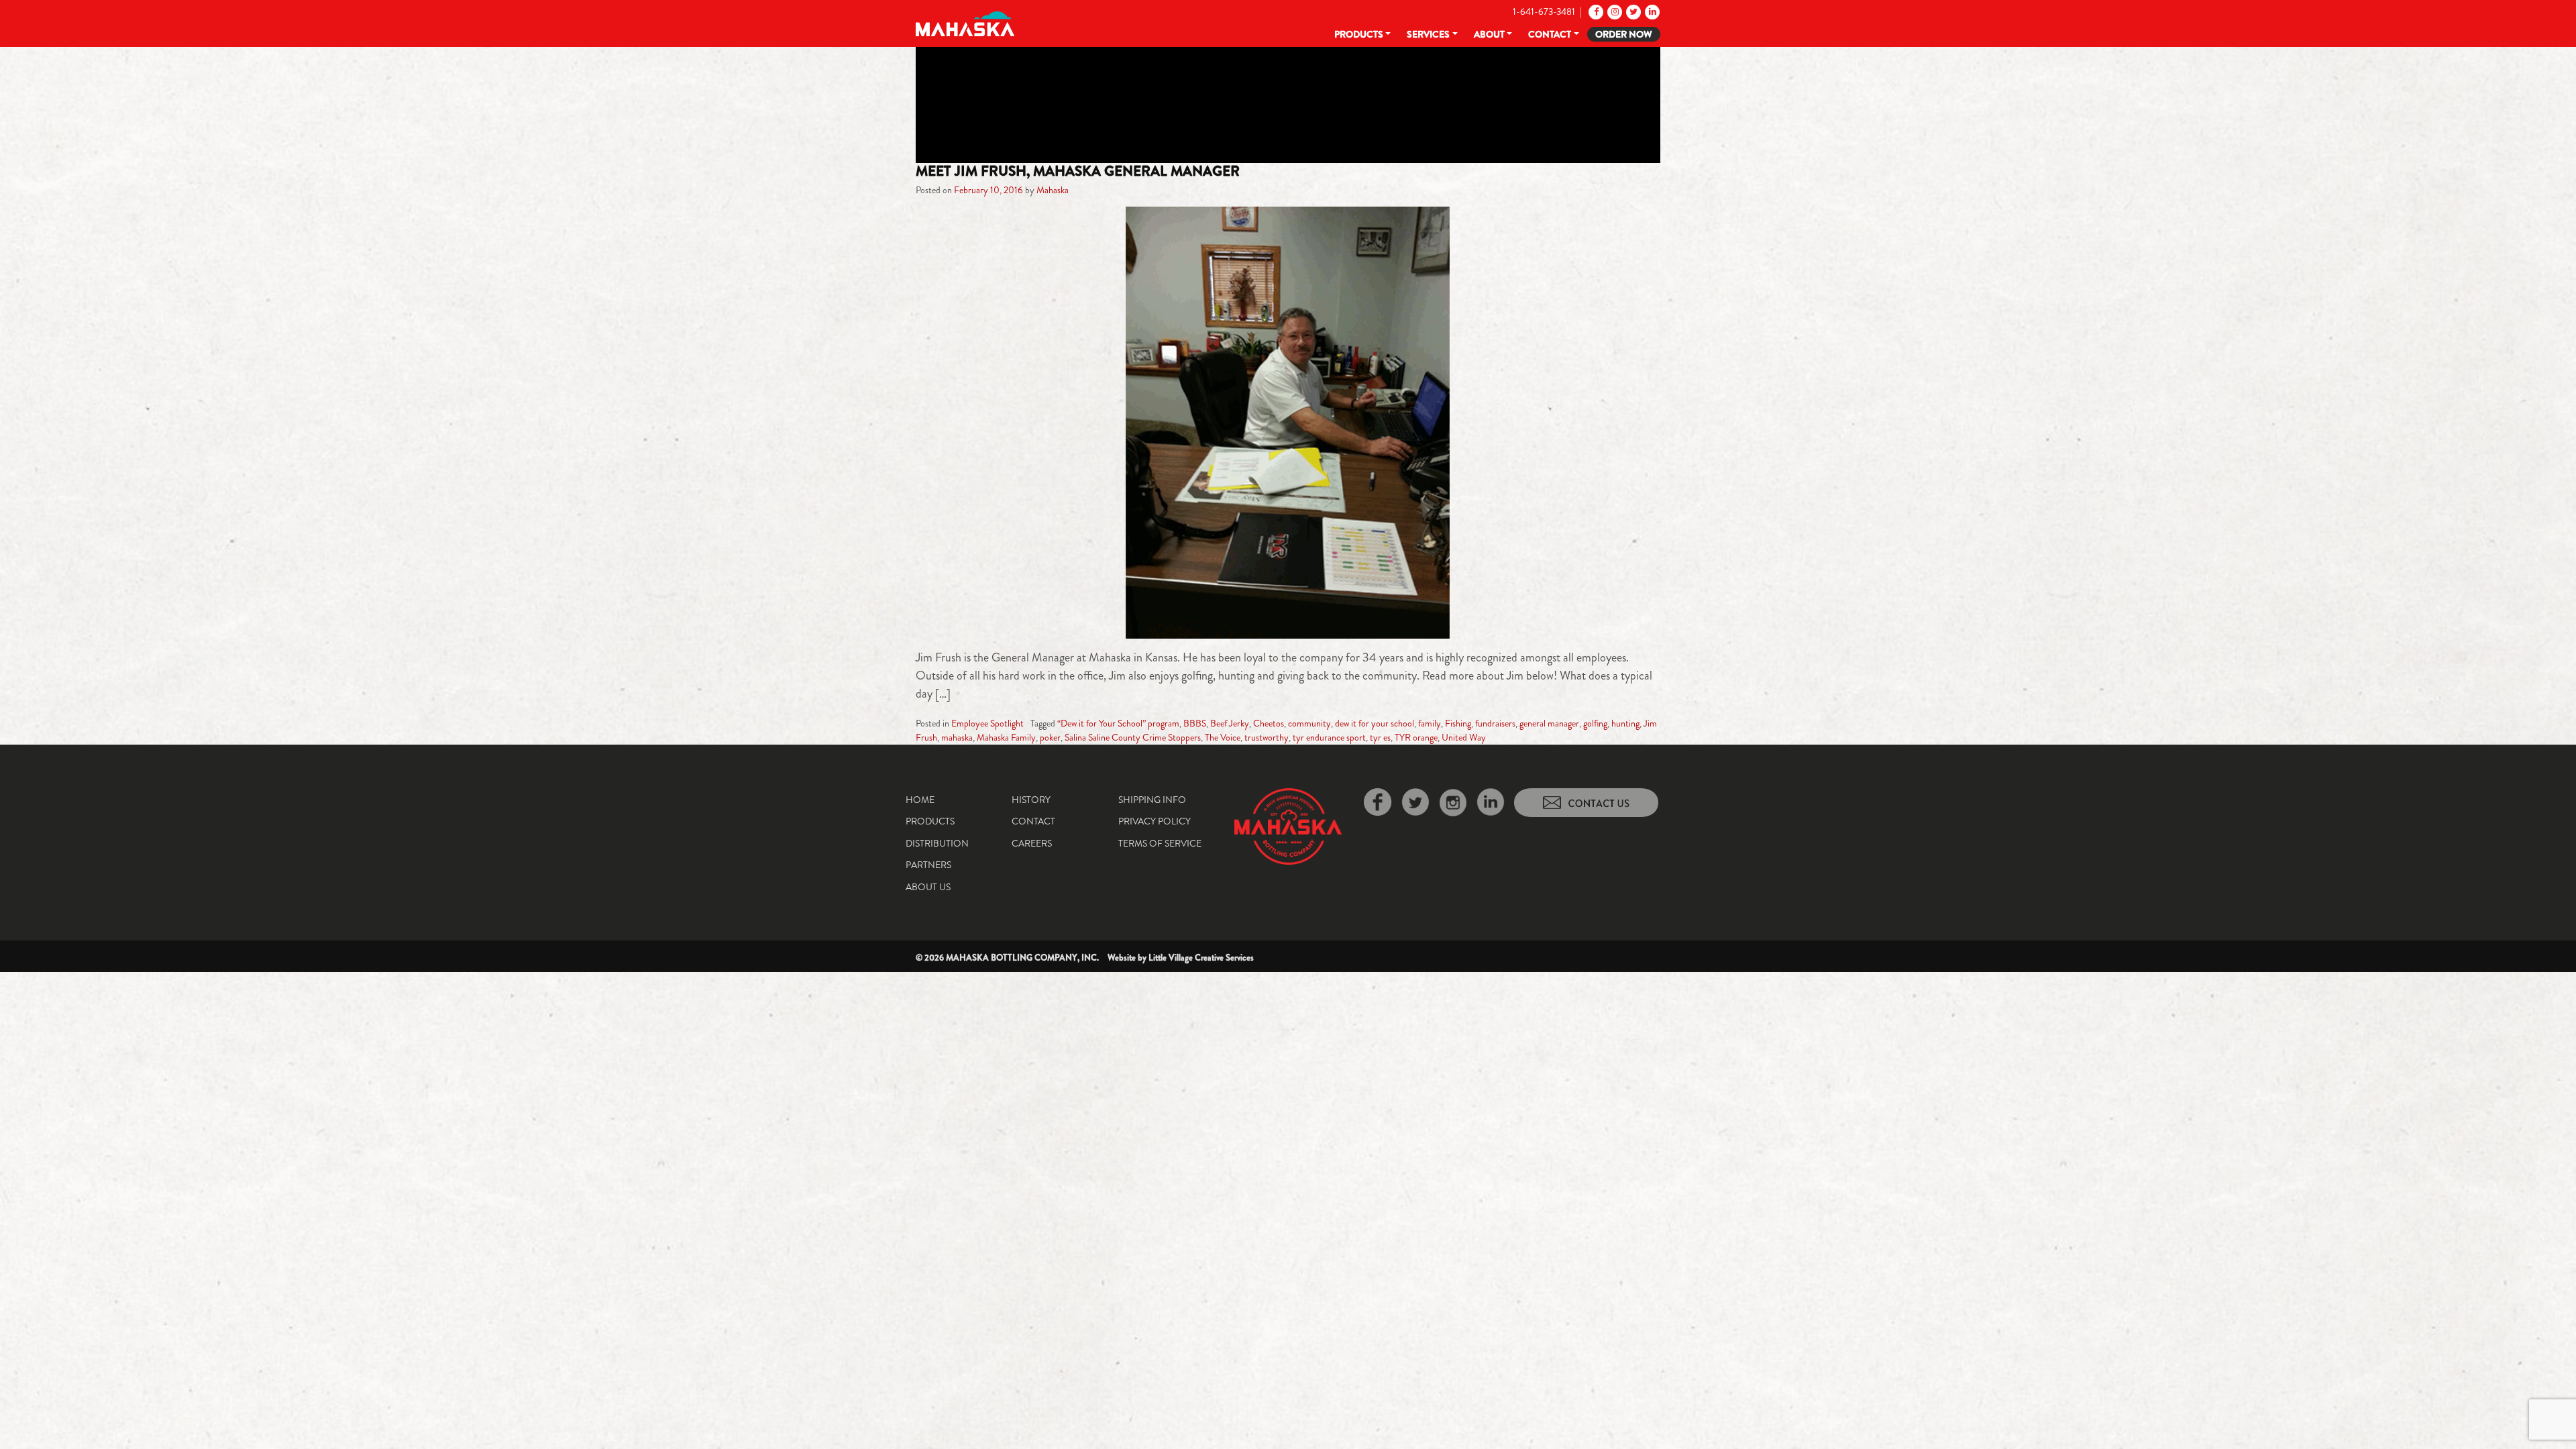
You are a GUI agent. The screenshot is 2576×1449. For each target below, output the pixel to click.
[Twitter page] (1632, 11)
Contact (1550, 34)
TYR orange (1416, 737)
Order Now (1624, 34)
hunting (1625, 723)
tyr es (1380, 737)
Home (920, 800)
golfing (1595, 723)
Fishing (1458, 723)
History (1031, 800)
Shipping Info (1152, 800)
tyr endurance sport (1329, 737)
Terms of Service (1160, 843)
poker (1050, 737)
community (1309, 723)
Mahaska (1053, 190)
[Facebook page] (1595, 11)
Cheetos (1269, 723)
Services (1428, 34)
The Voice (1223, 737)
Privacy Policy (1155, 821)
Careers (1032, 843)
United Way (1464, 737)
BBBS (1195, 723)
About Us (928, 887)
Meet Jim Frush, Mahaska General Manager (1078, 171)
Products (1359, 34)
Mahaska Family (1006, 737)
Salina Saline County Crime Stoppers (1133, 737)
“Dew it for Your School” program (1118, 723)
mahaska (957, 737)
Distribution (937, 843)
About (1489, 34)
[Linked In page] (1651, 11)
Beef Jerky (1230, 723)
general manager (1549, 723)
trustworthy (1267, 737)
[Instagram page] (1614, 11)
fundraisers (1495, 723)
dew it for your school (1375, 723)
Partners (928, 865)
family (1430, 723)
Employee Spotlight (987, 723)
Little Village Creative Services (1201, 958)
